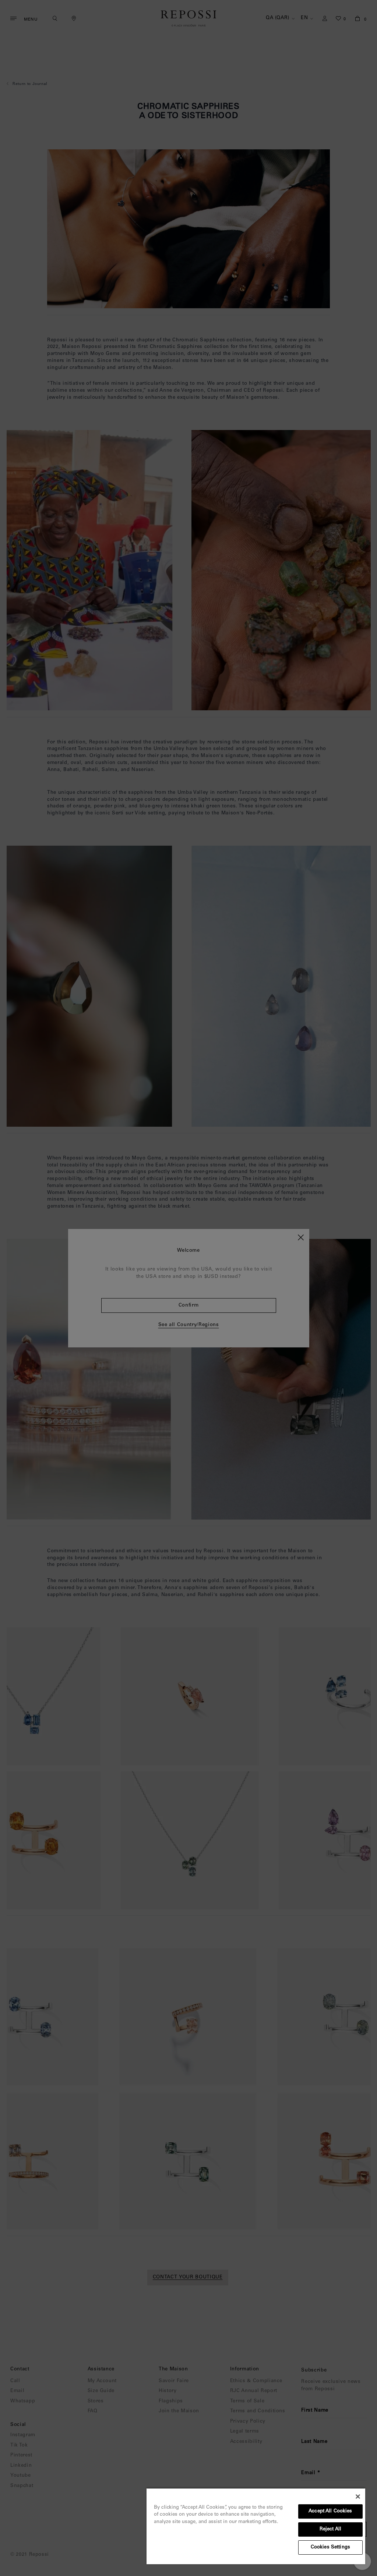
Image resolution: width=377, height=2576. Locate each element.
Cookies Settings (330, 2547)
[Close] (358, 2497)
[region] (256, 2526)
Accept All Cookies (330, 2511)
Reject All (330, 2529)
